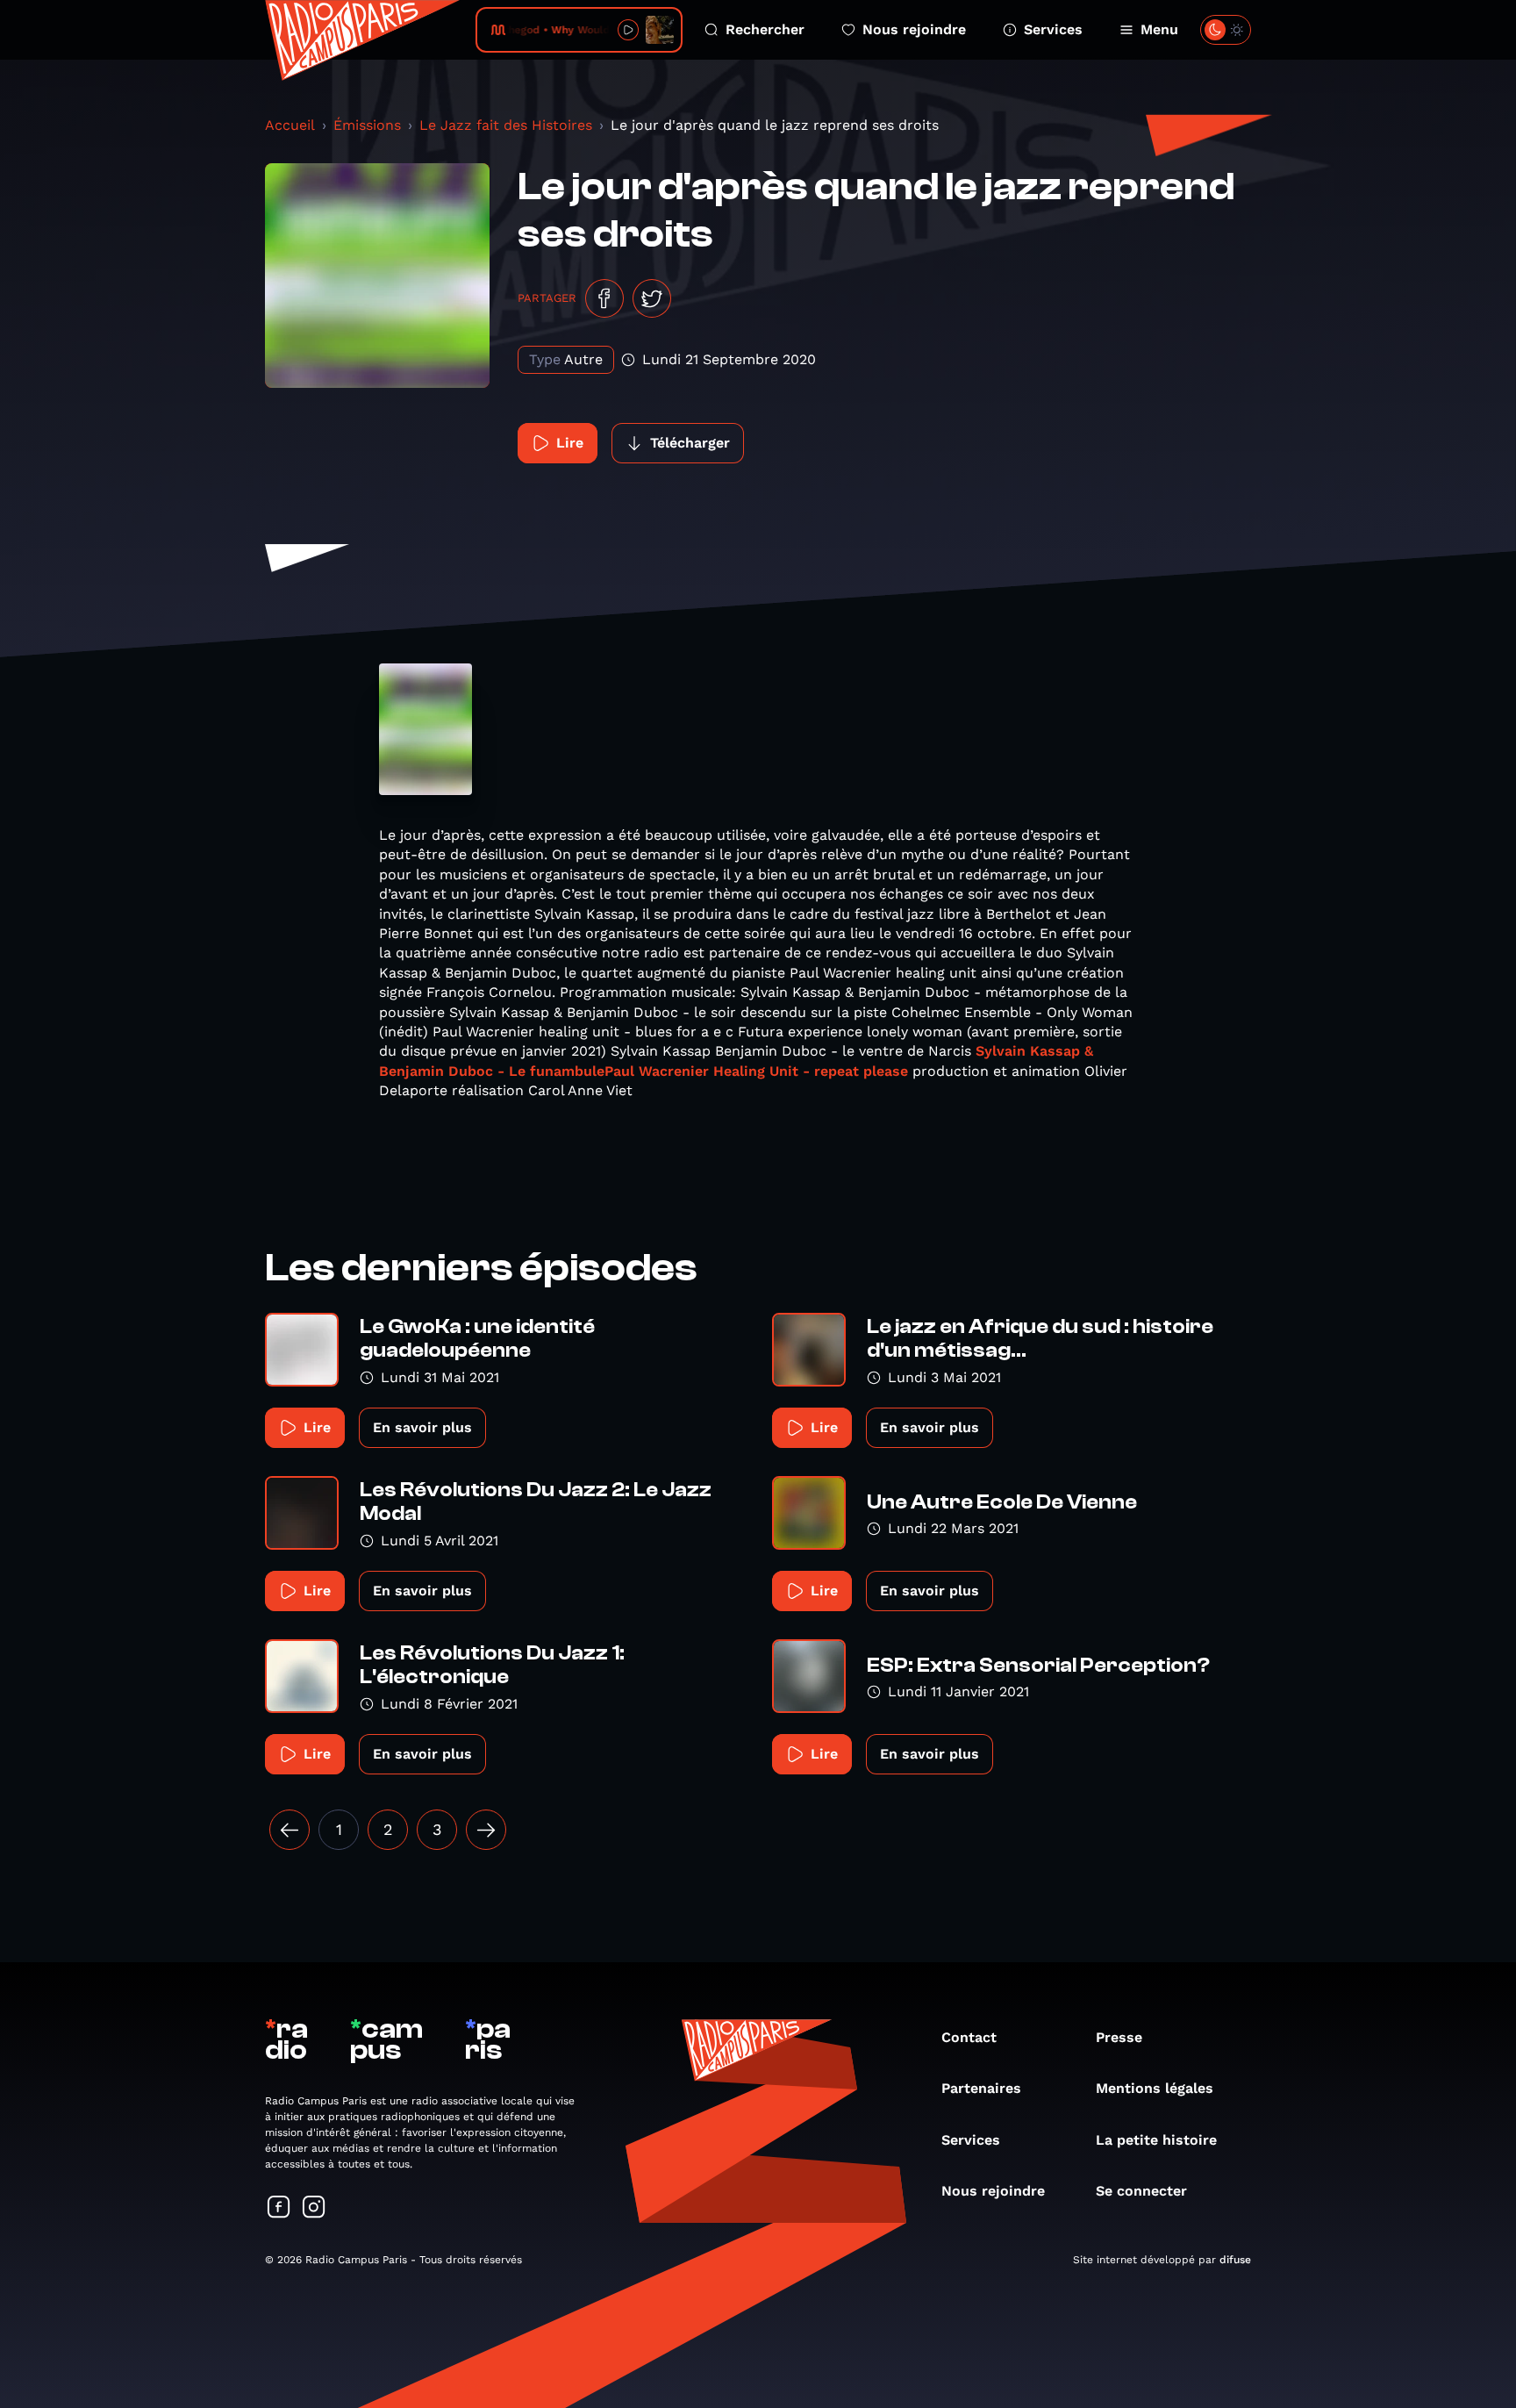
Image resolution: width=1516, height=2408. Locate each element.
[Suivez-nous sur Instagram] (314, 2208)
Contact (969, 2037)
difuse (1235, 2260)
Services (1053, 29)
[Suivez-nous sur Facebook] (279, 2208)
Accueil (290, 125)
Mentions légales (1155, 2088)
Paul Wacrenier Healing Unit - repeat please (756, 1071)
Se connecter (1141, 2191)
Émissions (367, 125)
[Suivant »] (486, 1830)
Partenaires (981, 2088)
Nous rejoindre (914, 29)
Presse (1119, 2037)
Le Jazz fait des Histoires (506, 125)
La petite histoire (1156, 2140)
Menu (1159, 29)
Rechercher (765, 29)
